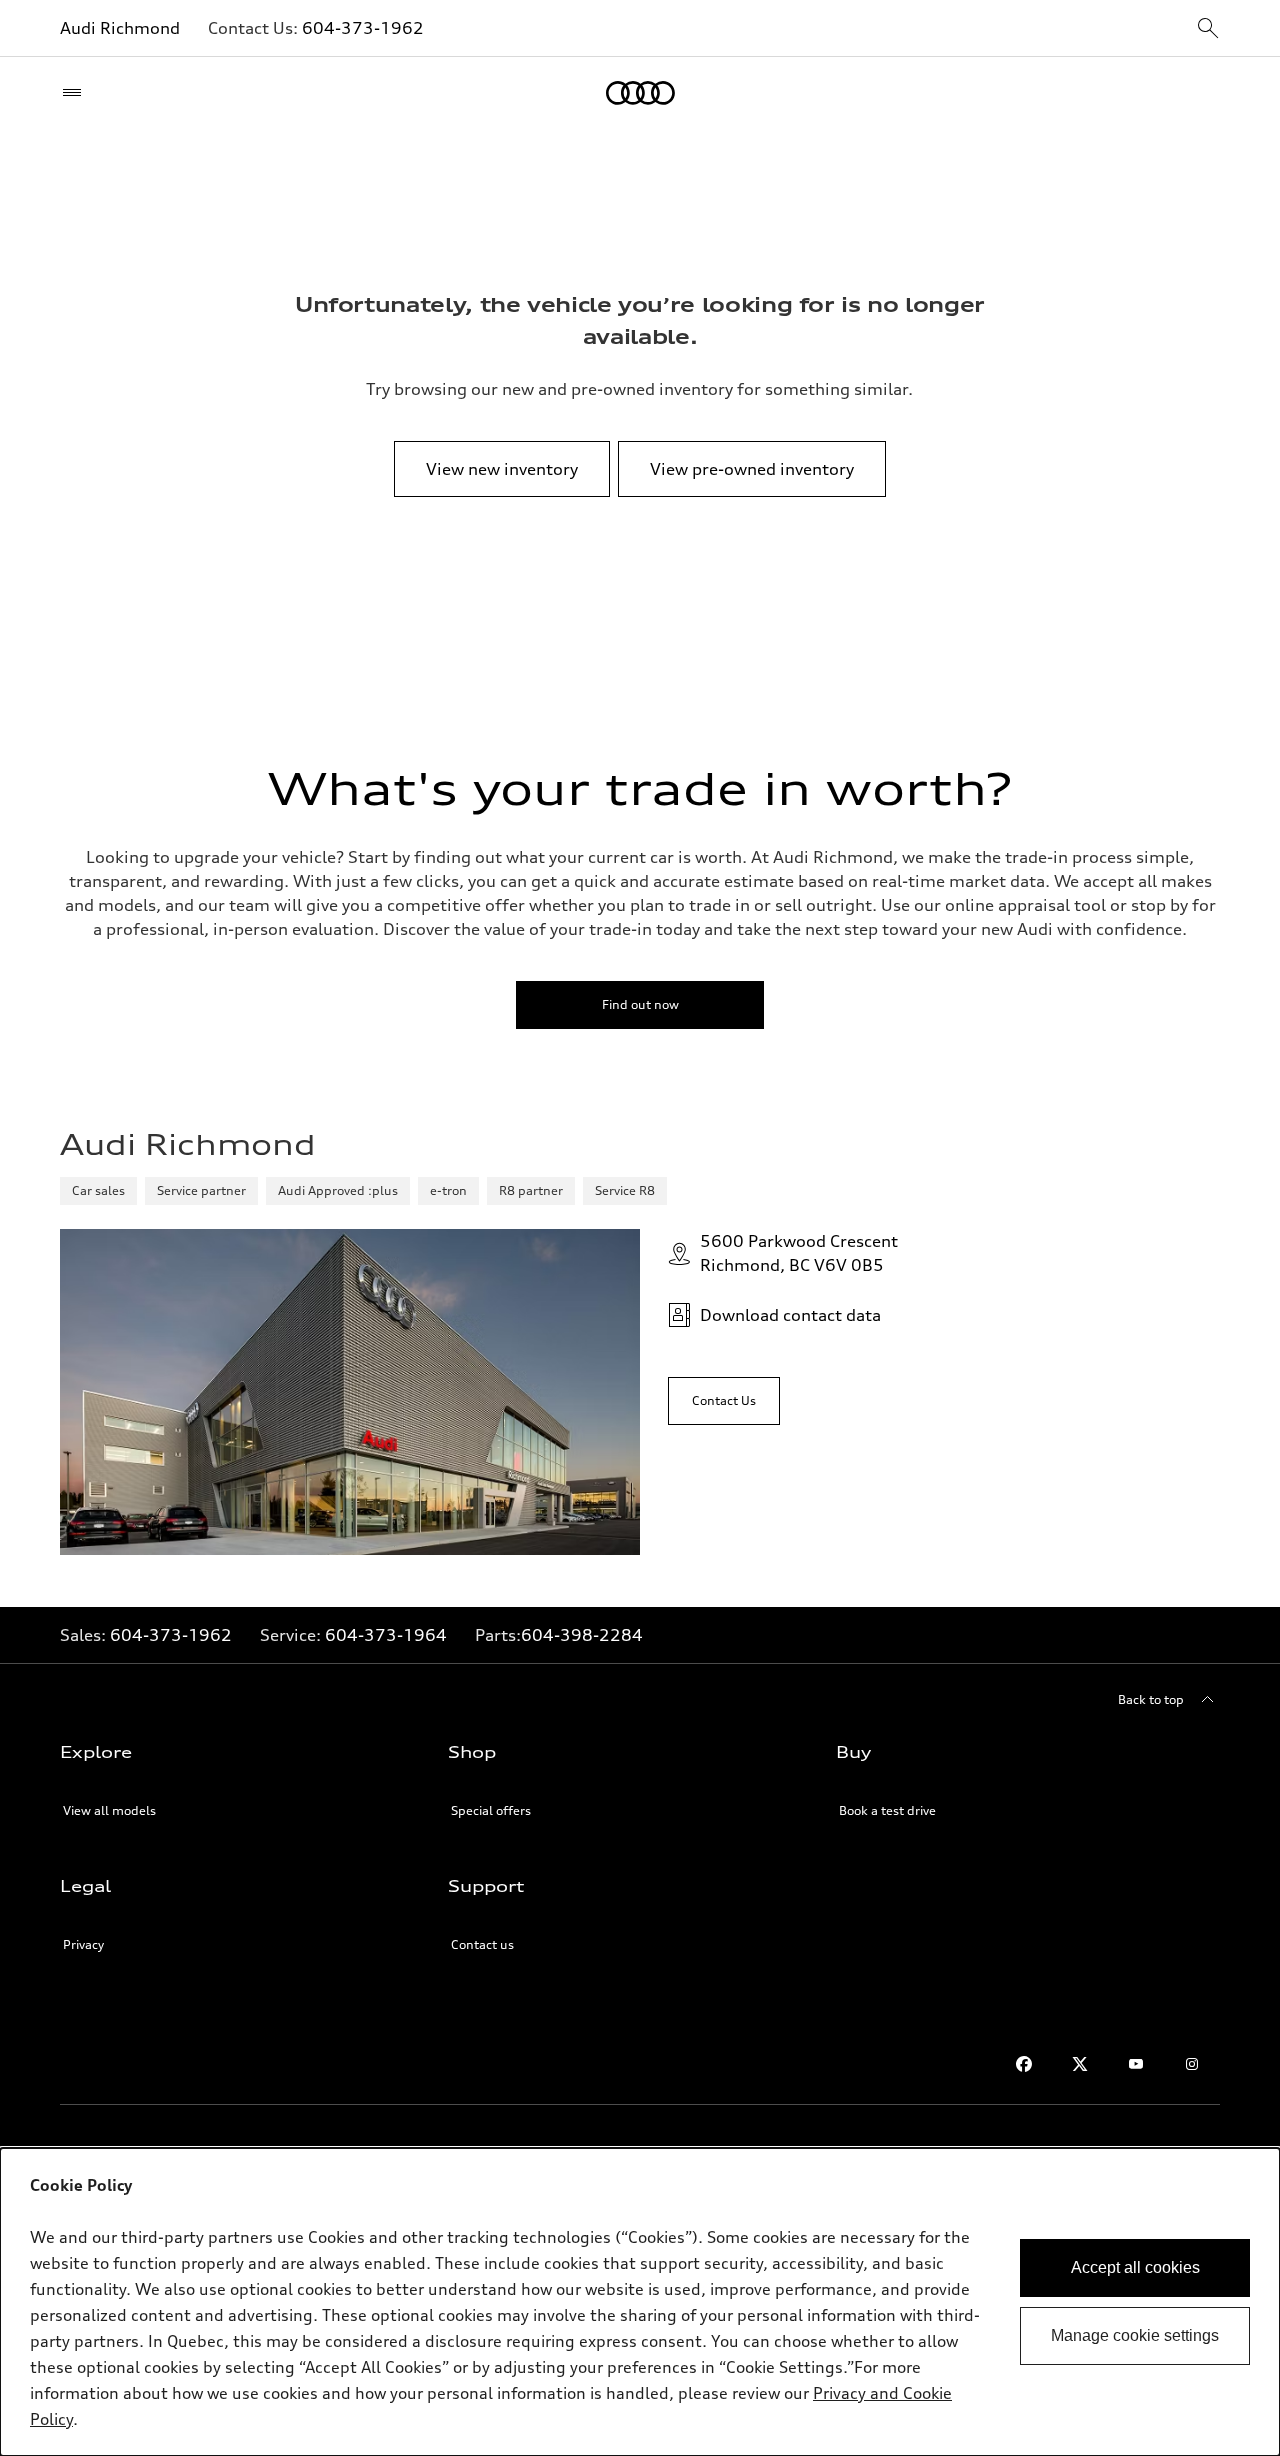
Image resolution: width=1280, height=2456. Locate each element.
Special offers (491, 1810)
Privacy (83, 1944)
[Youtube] (1136, 2064)
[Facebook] (1024, 2064)
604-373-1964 (386, 1635)
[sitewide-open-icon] (1208, 29)
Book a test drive (887, 1810)
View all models (109, 1810)
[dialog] (640, 2302)
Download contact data (790, 1315)
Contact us (482, 1944)
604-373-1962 (363, 28)
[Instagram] (1192, 2064)
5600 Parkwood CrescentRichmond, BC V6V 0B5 (799, 1253)
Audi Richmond (120, 28)
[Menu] (76, 93)
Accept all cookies (1135, 2267)
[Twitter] (1080, 2064)
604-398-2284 (582, 1635)
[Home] (640, 93)
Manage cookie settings (1135, 2335)
